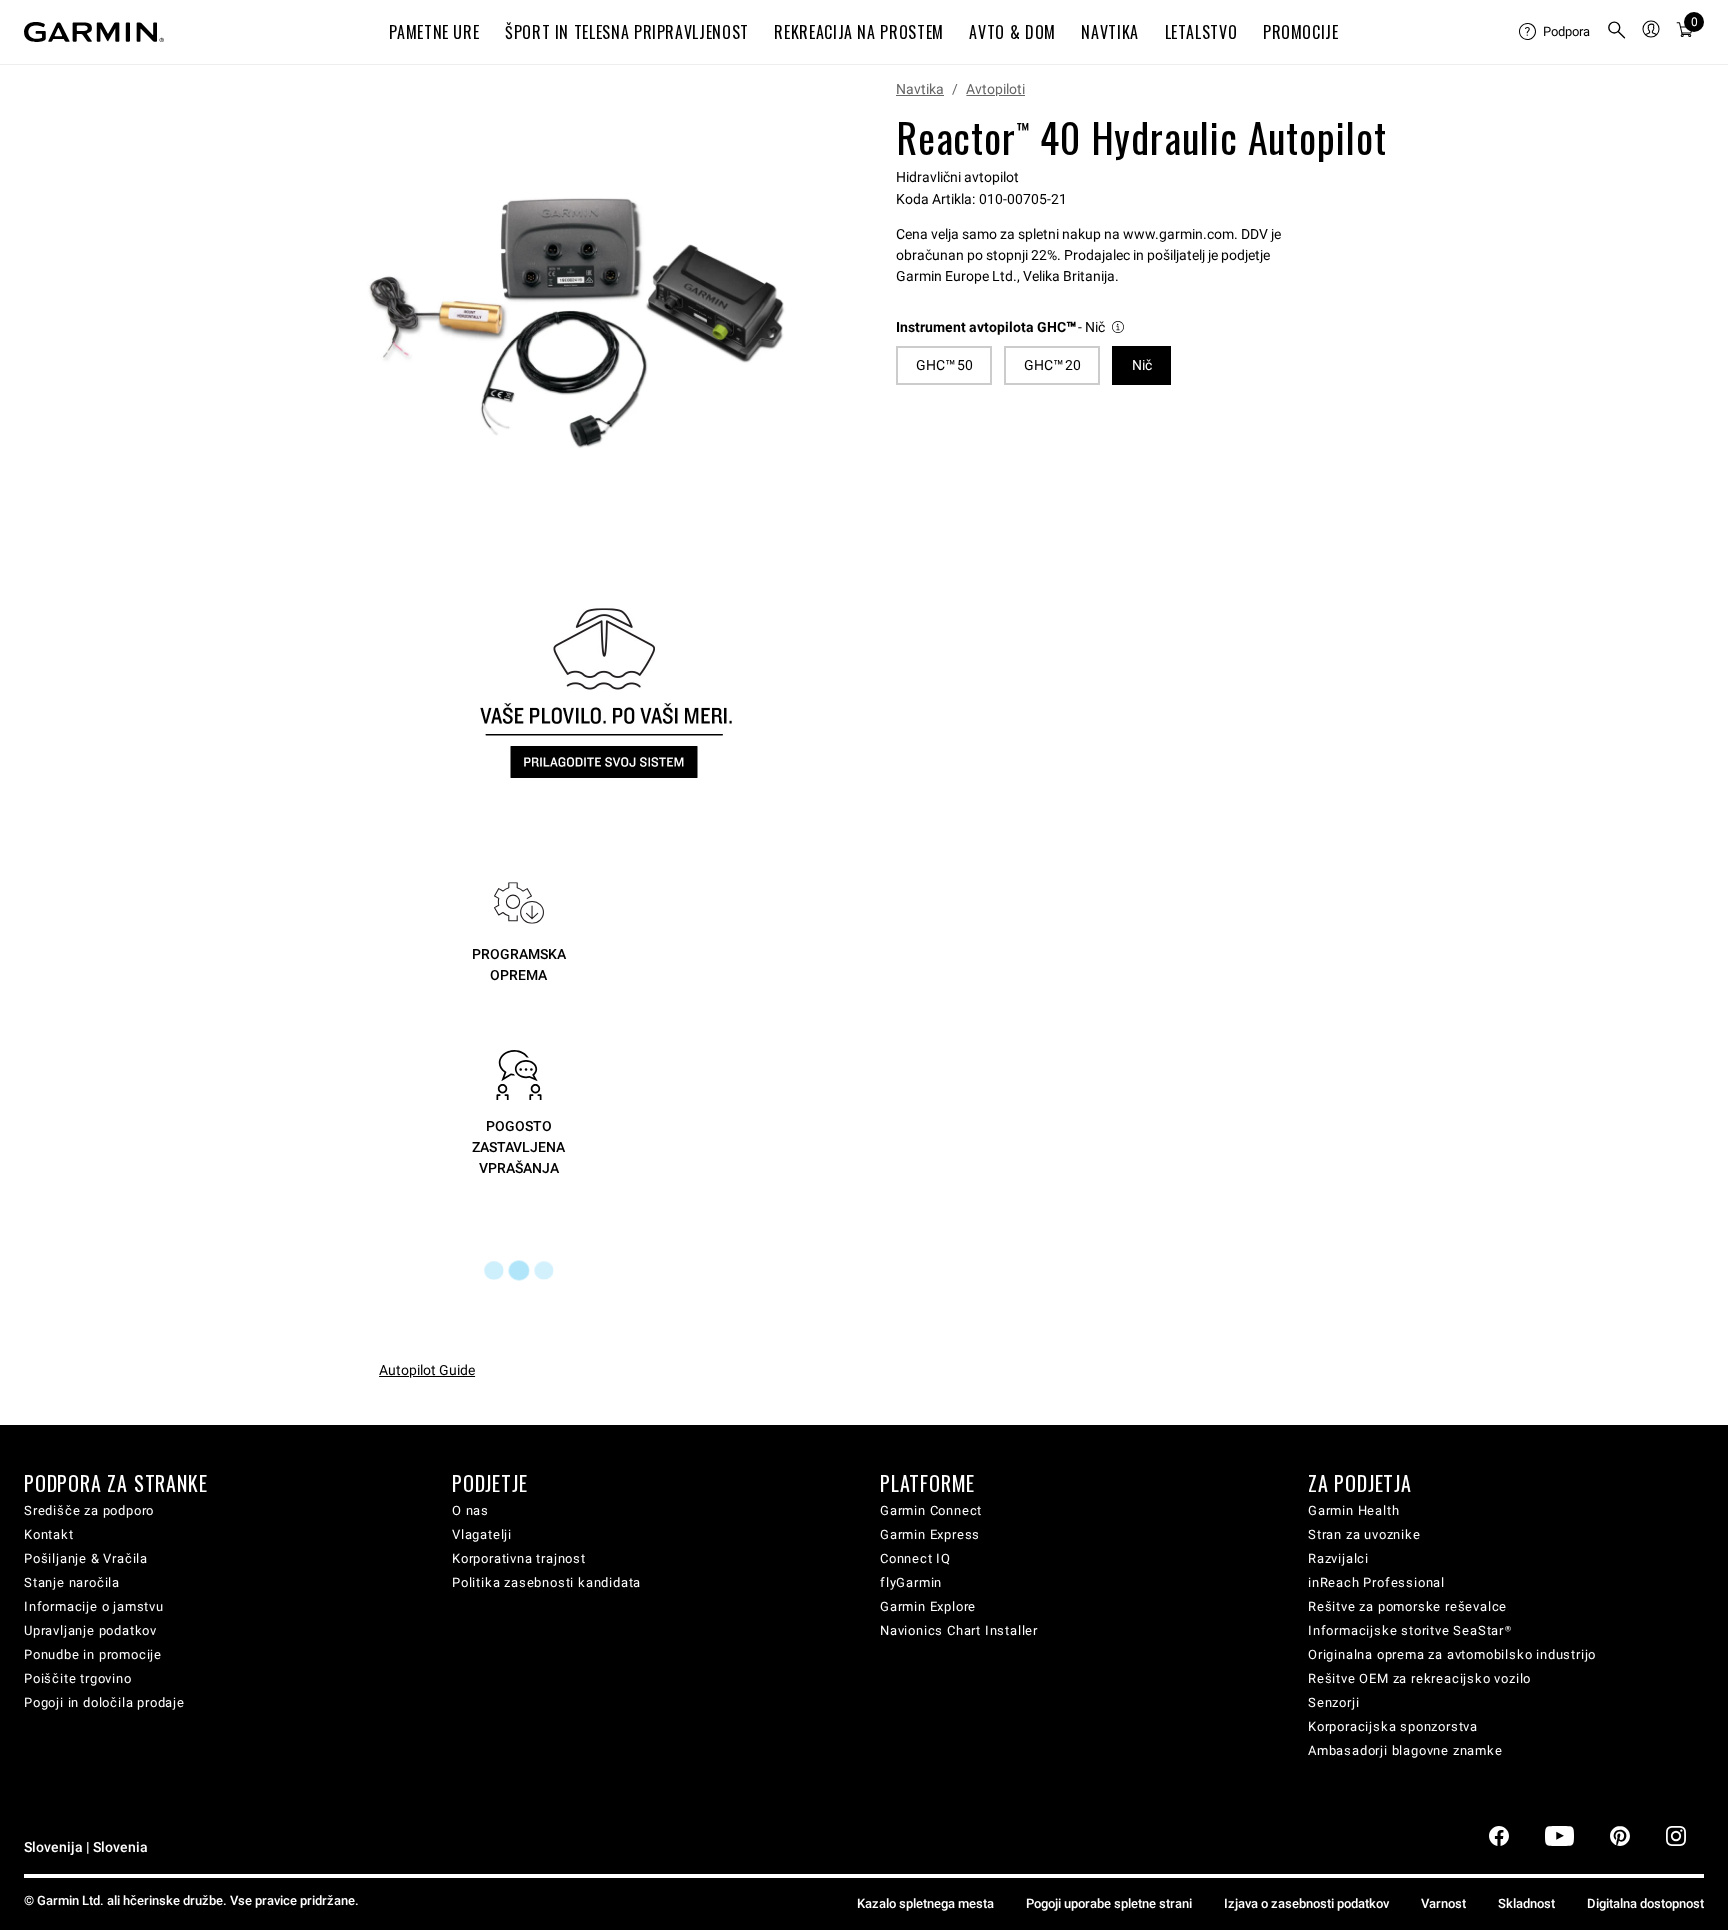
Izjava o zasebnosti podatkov (1306, 1903)
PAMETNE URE (434, 32)
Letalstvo (1201, 32)
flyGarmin (911, 1582)
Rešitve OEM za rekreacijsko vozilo (1419, 1678)
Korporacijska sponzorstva (1393, 1726)
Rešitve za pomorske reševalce (1407, 1606)
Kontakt (49, 1534)
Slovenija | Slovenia (86, 1847)
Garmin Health (1353, 1510)
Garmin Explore (928, 1606)
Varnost (1443, 1903)
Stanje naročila (72, 1582)
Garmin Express (930, 1534)
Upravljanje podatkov (90, 1630)
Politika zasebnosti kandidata (546, 1582)
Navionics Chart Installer (959, 1630)
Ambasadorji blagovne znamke (1405, 1750)
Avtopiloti (995, 89)
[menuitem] (1554, 32)
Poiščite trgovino (78, 1678)
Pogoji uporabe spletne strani (1109, 1903)
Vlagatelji (482, 1534)
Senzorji (1333, 1702)
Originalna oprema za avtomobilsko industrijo (1452, 1654)
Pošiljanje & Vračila (86, 1558)
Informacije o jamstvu (94, 1606)
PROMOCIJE (1301, 32)
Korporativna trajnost (519, 1558)
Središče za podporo (89, 1510)
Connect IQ (915, 1558)
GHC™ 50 (944, 365)
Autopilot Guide (427, 1370)
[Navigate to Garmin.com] (94, 32)
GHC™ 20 (1052, 365)
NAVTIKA (1109, 32)
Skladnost (1526, 1903)
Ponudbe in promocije (93, 1654)
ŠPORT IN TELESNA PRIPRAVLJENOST (627, 32)
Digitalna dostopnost (1645, 1903)
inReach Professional (1376, 1582)
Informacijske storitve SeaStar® (1410, 1630)
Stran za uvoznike (1364, 1534)
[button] (1011, 327)
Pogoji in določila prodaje (104, 1702)
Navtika (920, 89)
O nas (470, 1510)
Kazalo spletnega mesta (925, 1903)
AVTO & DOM (1012, 32)
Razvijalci (1338, 1558)
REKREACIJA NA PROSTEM (858, 32)
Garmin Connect (931, 1510)
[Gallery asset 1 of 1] (576, 323)
